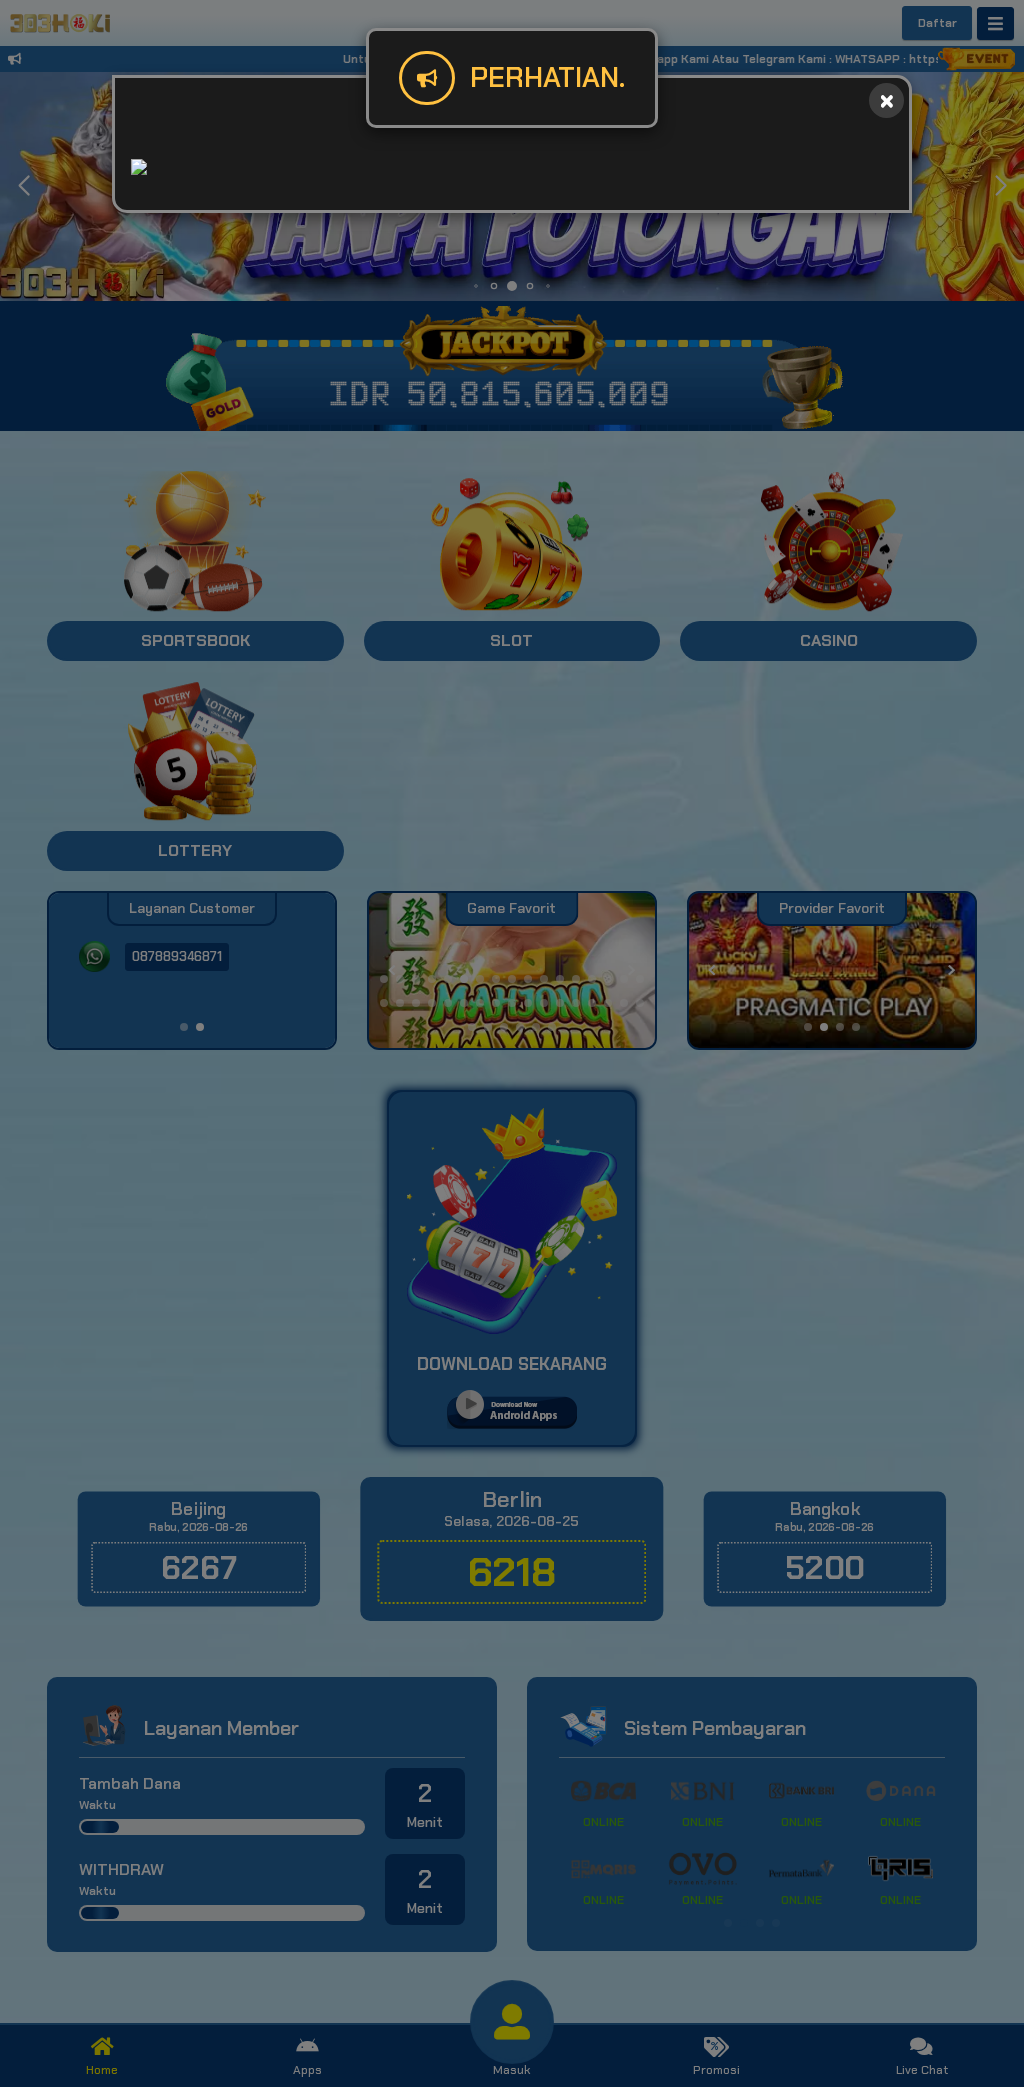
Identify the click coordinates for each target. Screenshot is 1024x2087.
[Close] (886, 100)
